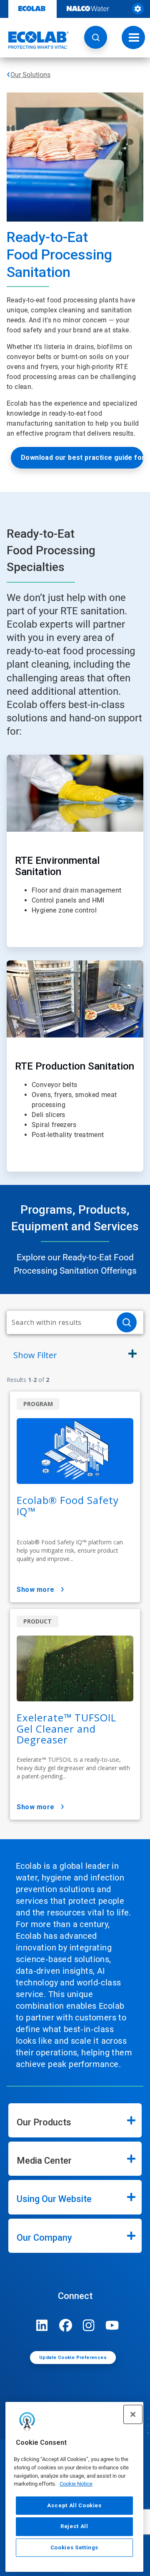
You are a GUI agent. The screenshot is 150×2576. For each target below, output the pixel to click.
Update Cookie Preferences (73, 2358)
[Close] (133, 2414)
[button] (96, 37)
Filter (35, 1355)
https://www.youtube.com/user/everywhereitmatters (112, 2325)
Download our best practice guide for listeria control (82, 458)
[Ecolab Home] (35, 40)
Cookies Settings (75, 2547)
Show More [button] (36, 1590)
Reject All (74, 2526)
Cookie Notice (76, 2484)
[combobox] (58, 1322)
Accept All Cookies (74, 2505)
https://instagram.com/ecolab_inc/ (89, 2325)
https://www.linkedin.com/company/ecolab (42, 2325)
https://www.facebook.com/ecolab (65, 2325)
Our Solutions (30, 75)
